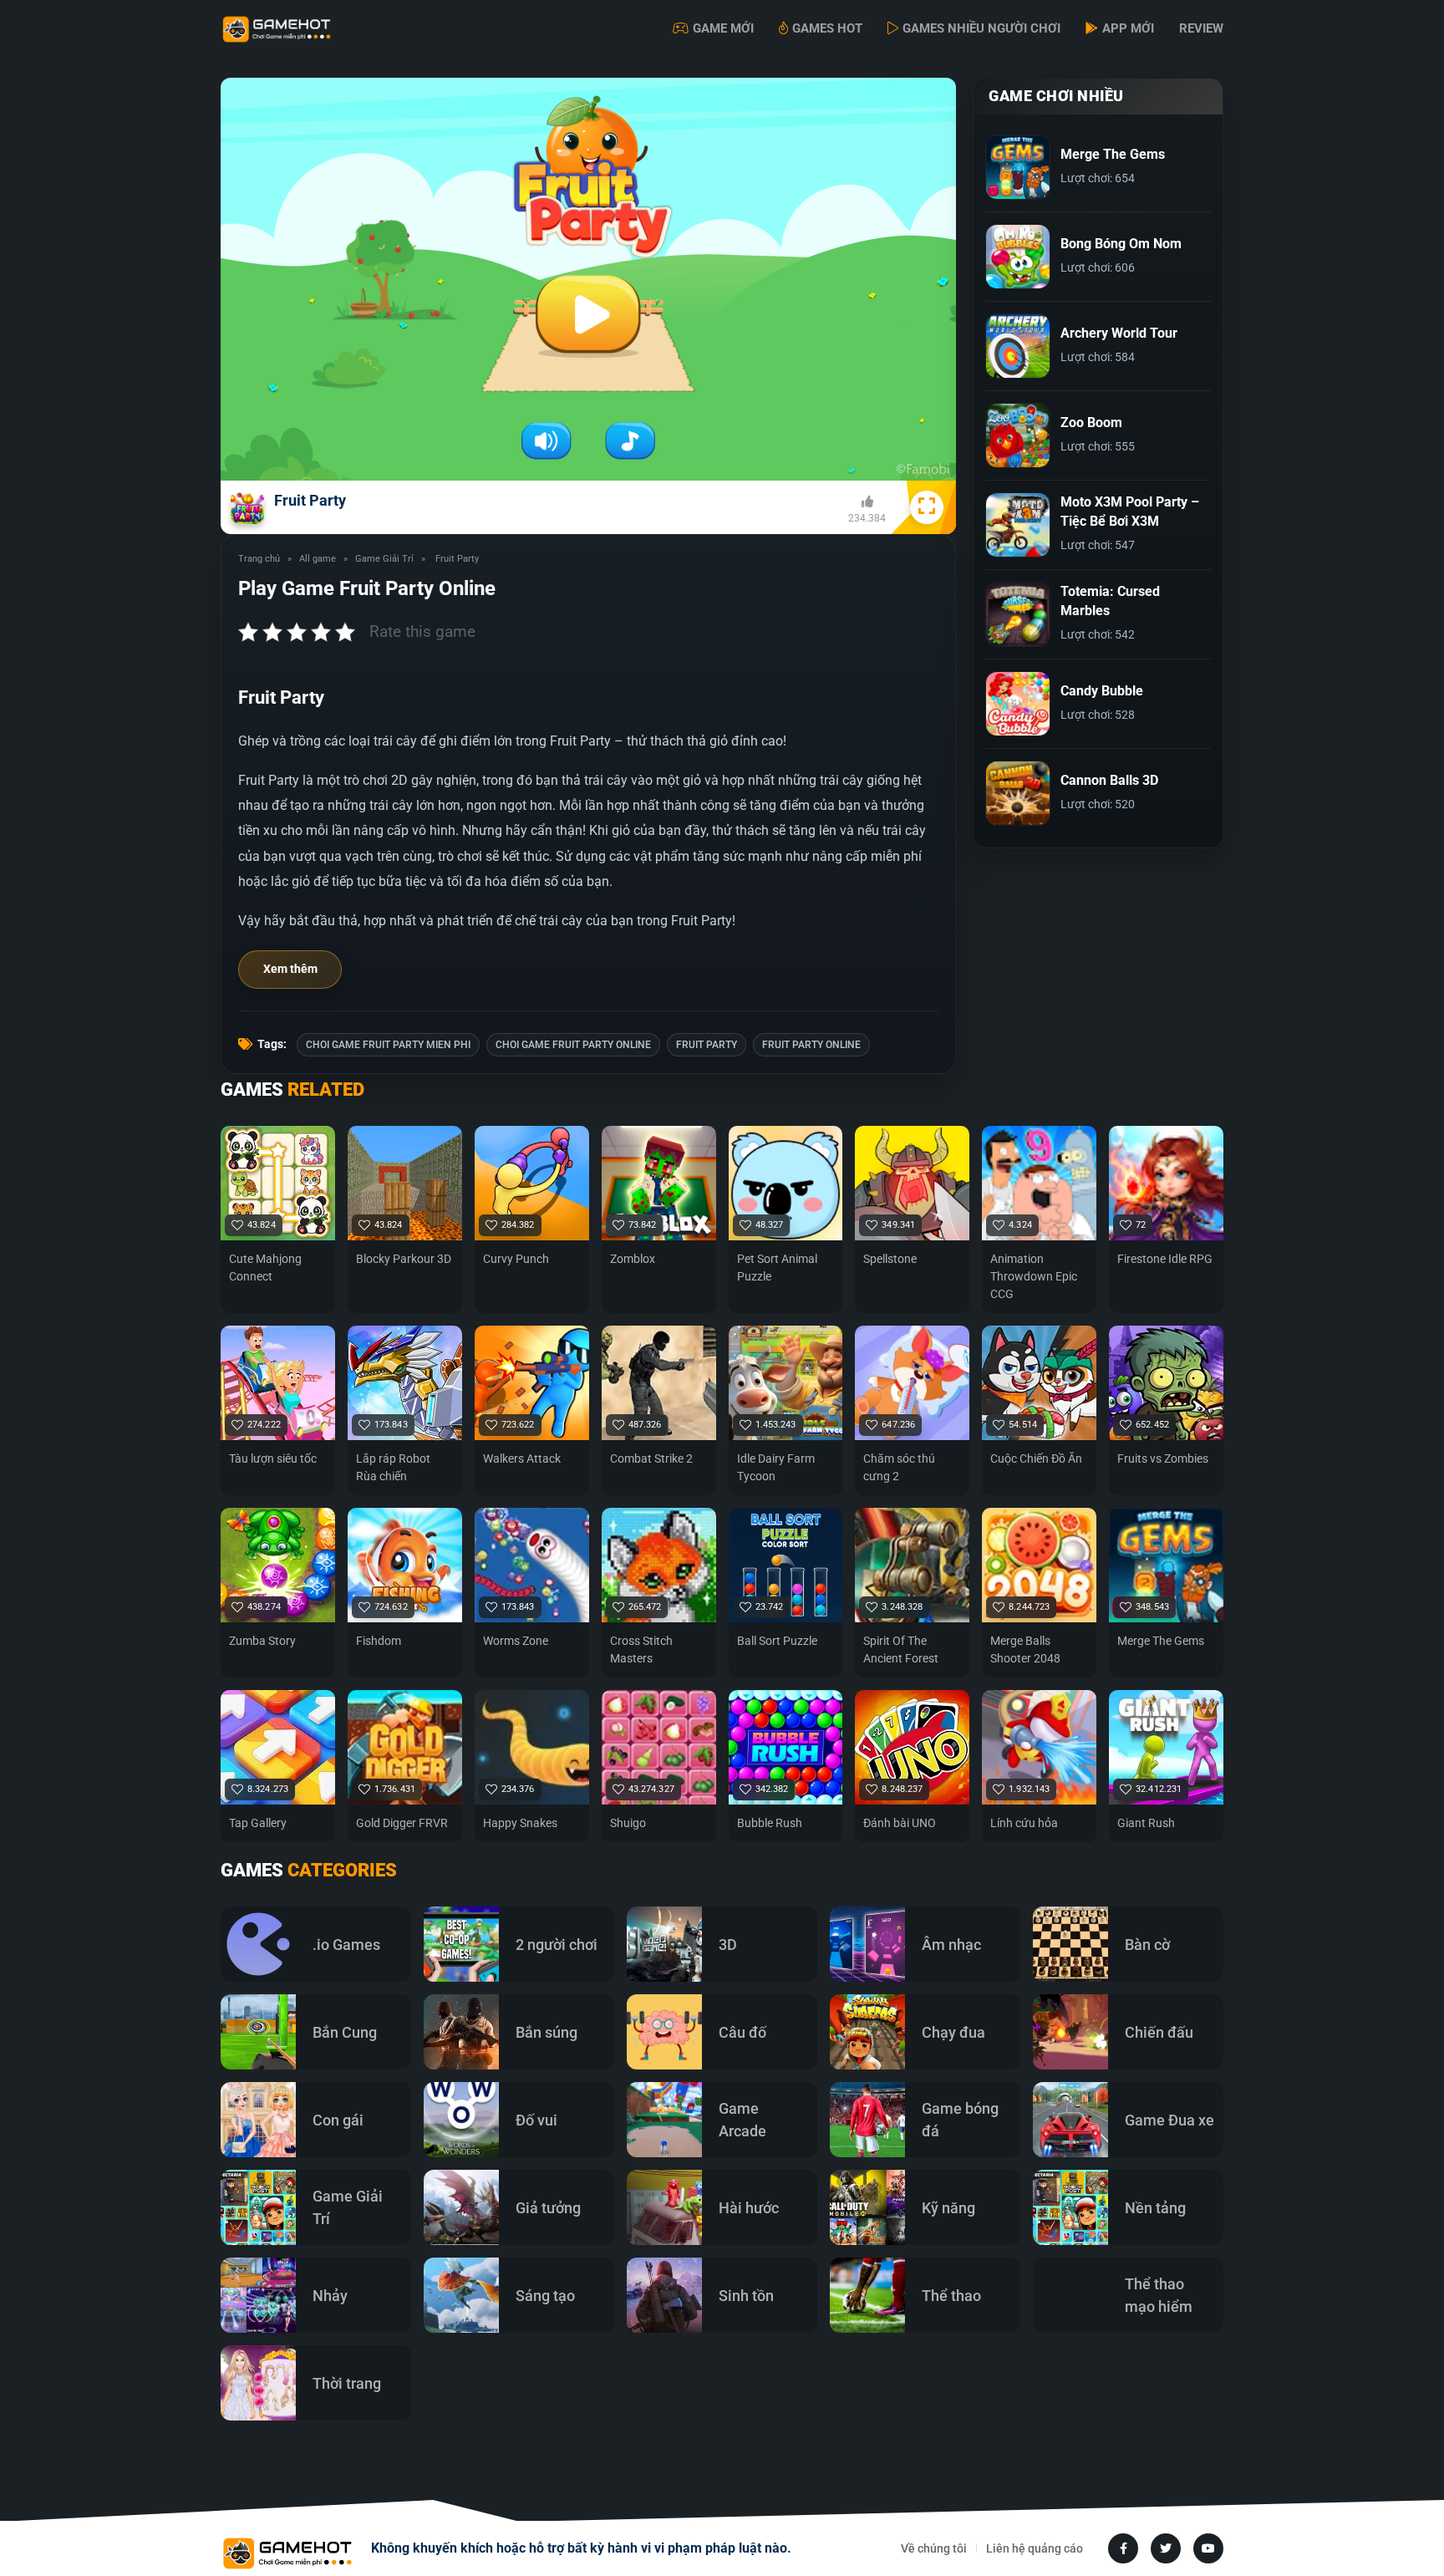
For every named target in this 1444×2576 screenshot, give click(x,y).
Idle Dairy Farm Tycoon (776, 1467)
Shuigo (628, 1823)
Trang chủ (259, 559)
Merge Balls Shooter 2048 (1025, 1649)
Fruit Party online (811, 1045)
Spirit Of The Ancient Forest (901, 1649)
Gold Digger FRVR (402, 1823)
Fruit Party (707, 1045)
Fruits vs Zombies (1163, 1459)
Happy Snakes (520, 1823)
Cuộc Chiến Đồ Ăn (1036, 1459)
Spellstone (890, 1259)
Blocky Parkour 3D (404, 1259)
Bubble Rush (770, 1823)
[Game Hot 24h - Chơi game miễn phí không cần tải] (304, 29)
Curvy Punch (516, 1259)
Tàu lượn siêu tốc (273, 1459)
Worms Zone (516, 1641)
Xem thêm (290, 969)
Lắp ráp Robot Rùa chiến (393, 1467)
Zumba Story (262, 1641)
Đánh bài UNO (900, 1823)
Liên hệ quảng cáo (1035, 2548)
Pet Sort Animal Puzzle (777, 1268)
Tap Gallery (258, 1823)
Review (1201, 28)
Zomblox (633, 1259)
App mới (1128, 28)
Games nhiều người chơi (981, 28)
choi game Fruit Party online (573, 1045)
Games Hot (827, 28)
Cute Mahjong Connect (265, 1268)
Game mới (723, 28)
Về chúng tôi (934, 2548)
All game (318, 559)
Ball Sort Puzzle (777, 1641)
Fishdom (379, 1641)
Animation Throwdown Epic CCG (1034, 1276)
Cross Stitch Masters (641, 1649)
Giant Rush (1146, 1823)
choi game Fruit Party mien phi (388, 1045)
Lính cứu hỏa (1024, 1823)
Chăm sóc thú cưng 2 (899, 1467)
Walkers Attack (522, 1459)
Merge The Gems (1161, 1641)
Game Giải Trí (384, 559)
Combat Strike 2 (651, 1459)
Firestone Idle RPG (1165, 1259)
